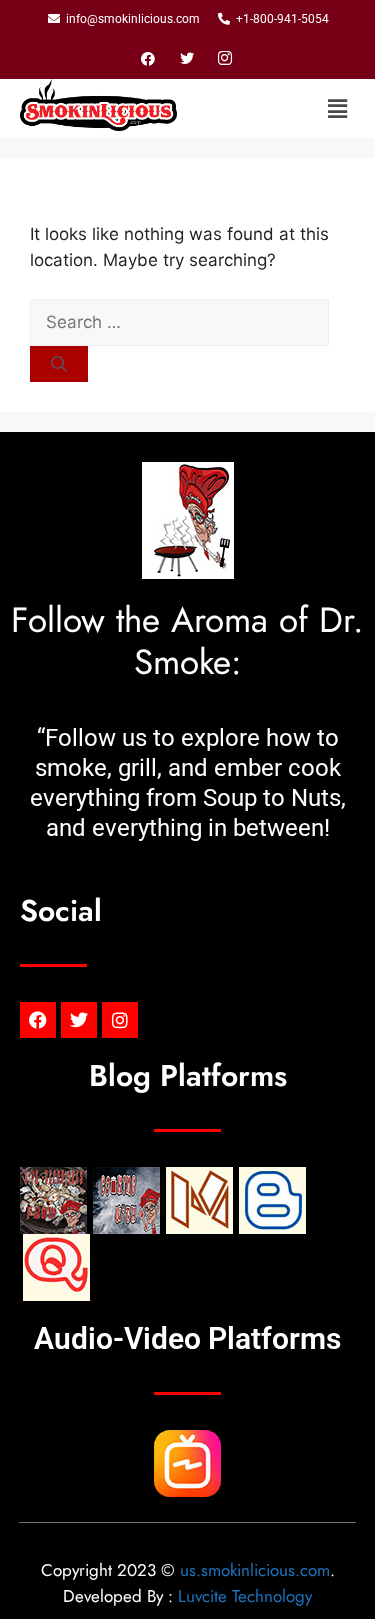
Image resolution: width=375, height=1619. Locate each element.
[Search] (59, 364)
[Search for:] (179, 322)
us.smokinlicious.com (255, 1570)
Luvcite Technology (245, 1596)
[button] (338, 108)
